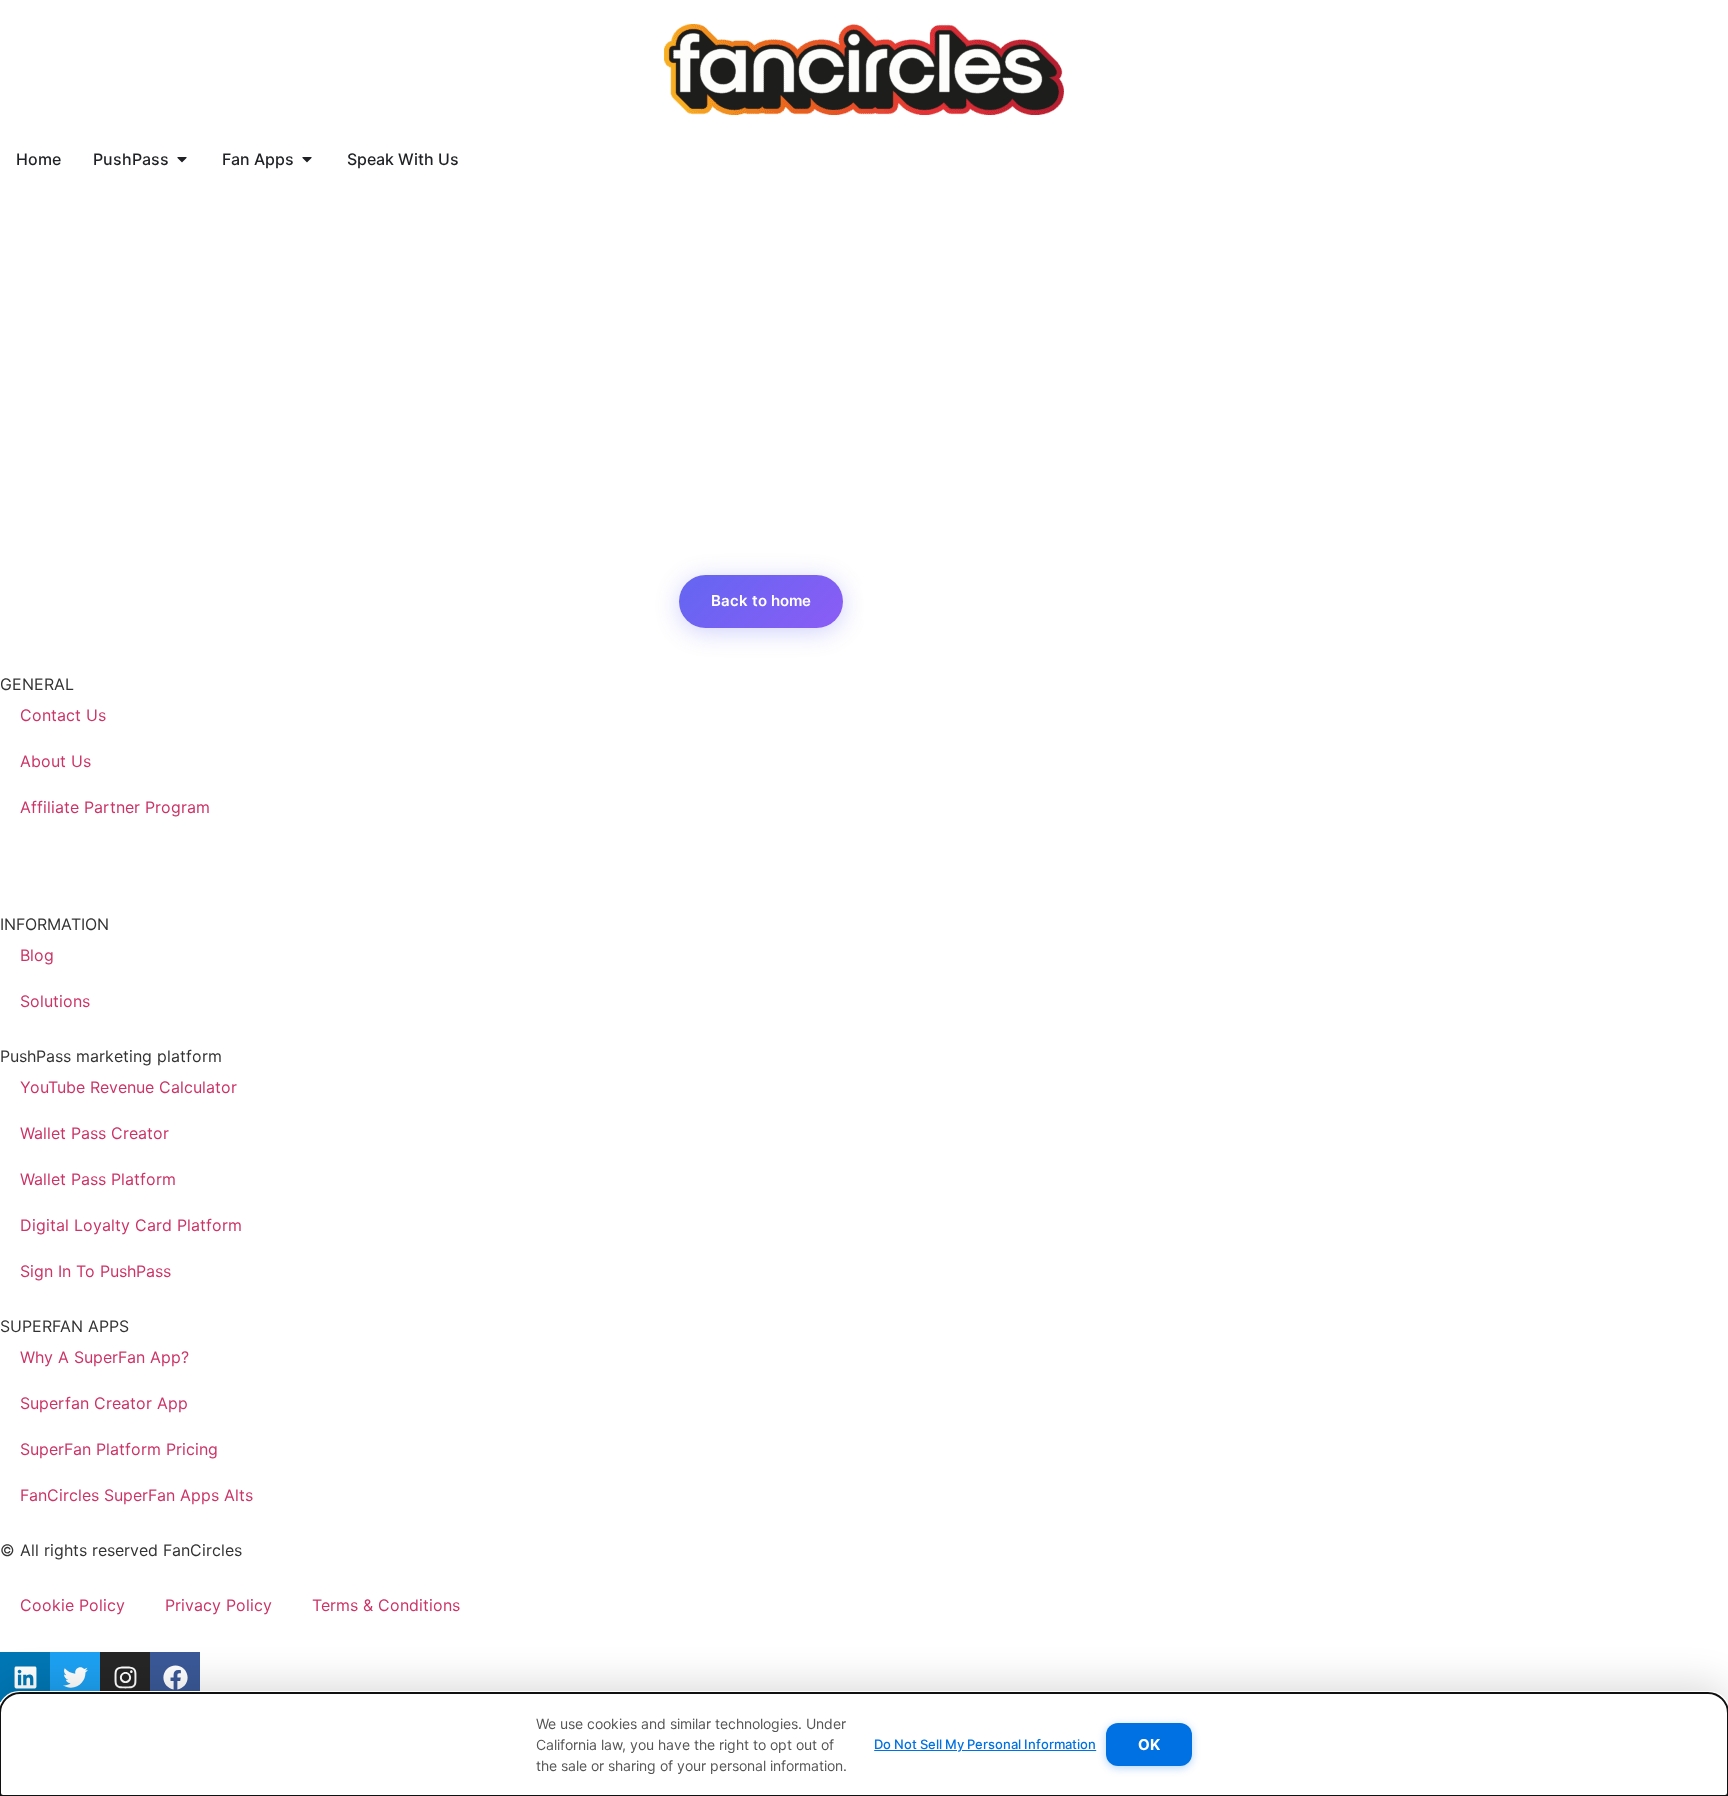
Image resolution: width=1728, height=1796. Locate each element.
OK (1149, 1744)
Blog (37, 955)
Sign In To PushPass (95, 1271)
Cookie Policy (72, 1605)
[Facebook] (175, 1677)
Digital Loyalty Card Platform (131, 1225)
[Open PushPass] (182, 159)
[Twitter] (75, 1677)
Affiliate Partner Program (115, 807)
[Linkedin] (25, 1677)
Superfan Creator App (104, 1403)
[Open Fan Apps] (307, 159)
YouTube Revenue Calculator (128, 1087)
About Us (55, 761)
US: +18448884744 (73, 842)
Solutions (55, 1001)
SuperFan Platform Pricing (119, 1449)
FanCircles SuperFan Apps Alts (136, 1495)
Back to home (761, 600)
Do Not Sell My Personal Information (985, 1744)
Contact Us (63, 715)
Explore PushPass (952, 600)
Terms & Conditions (386, 1605)
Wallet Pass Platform (98, 1179)
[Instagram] (125, 1677)
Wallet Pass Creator (94, 1133)
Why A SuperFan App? (104, 1357)
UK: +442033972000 (80, 866)
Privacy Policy (218, 1605)
